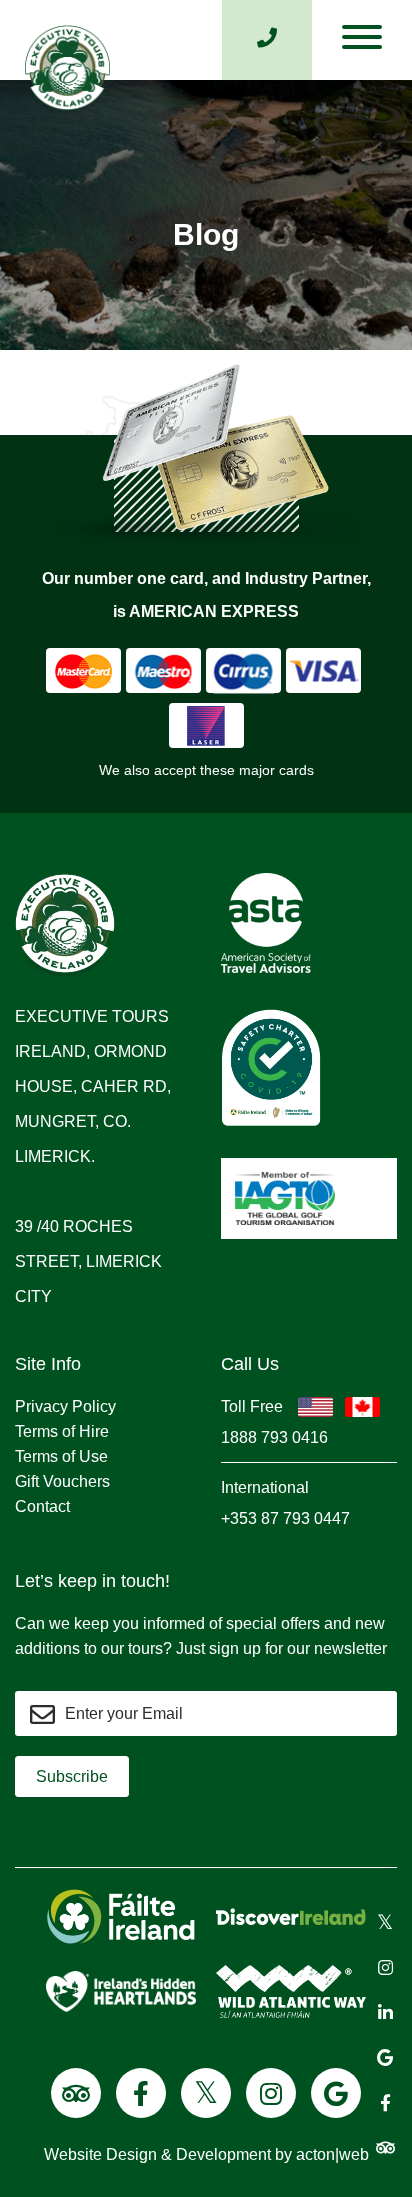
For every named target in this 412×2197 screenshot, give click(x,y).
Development (223, 2154)
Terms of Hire (62, 1431)
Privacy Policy (65, 1406)
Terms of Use (61, 1456)
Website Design (100, 2154)
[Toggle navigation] (362, 42)
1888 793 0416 (274, 1437)
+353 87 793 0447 (285, 1518)
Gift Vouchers (62, 1481)
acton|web (332, 2154)
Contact (42, 1506)
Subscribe (72, 1776)
